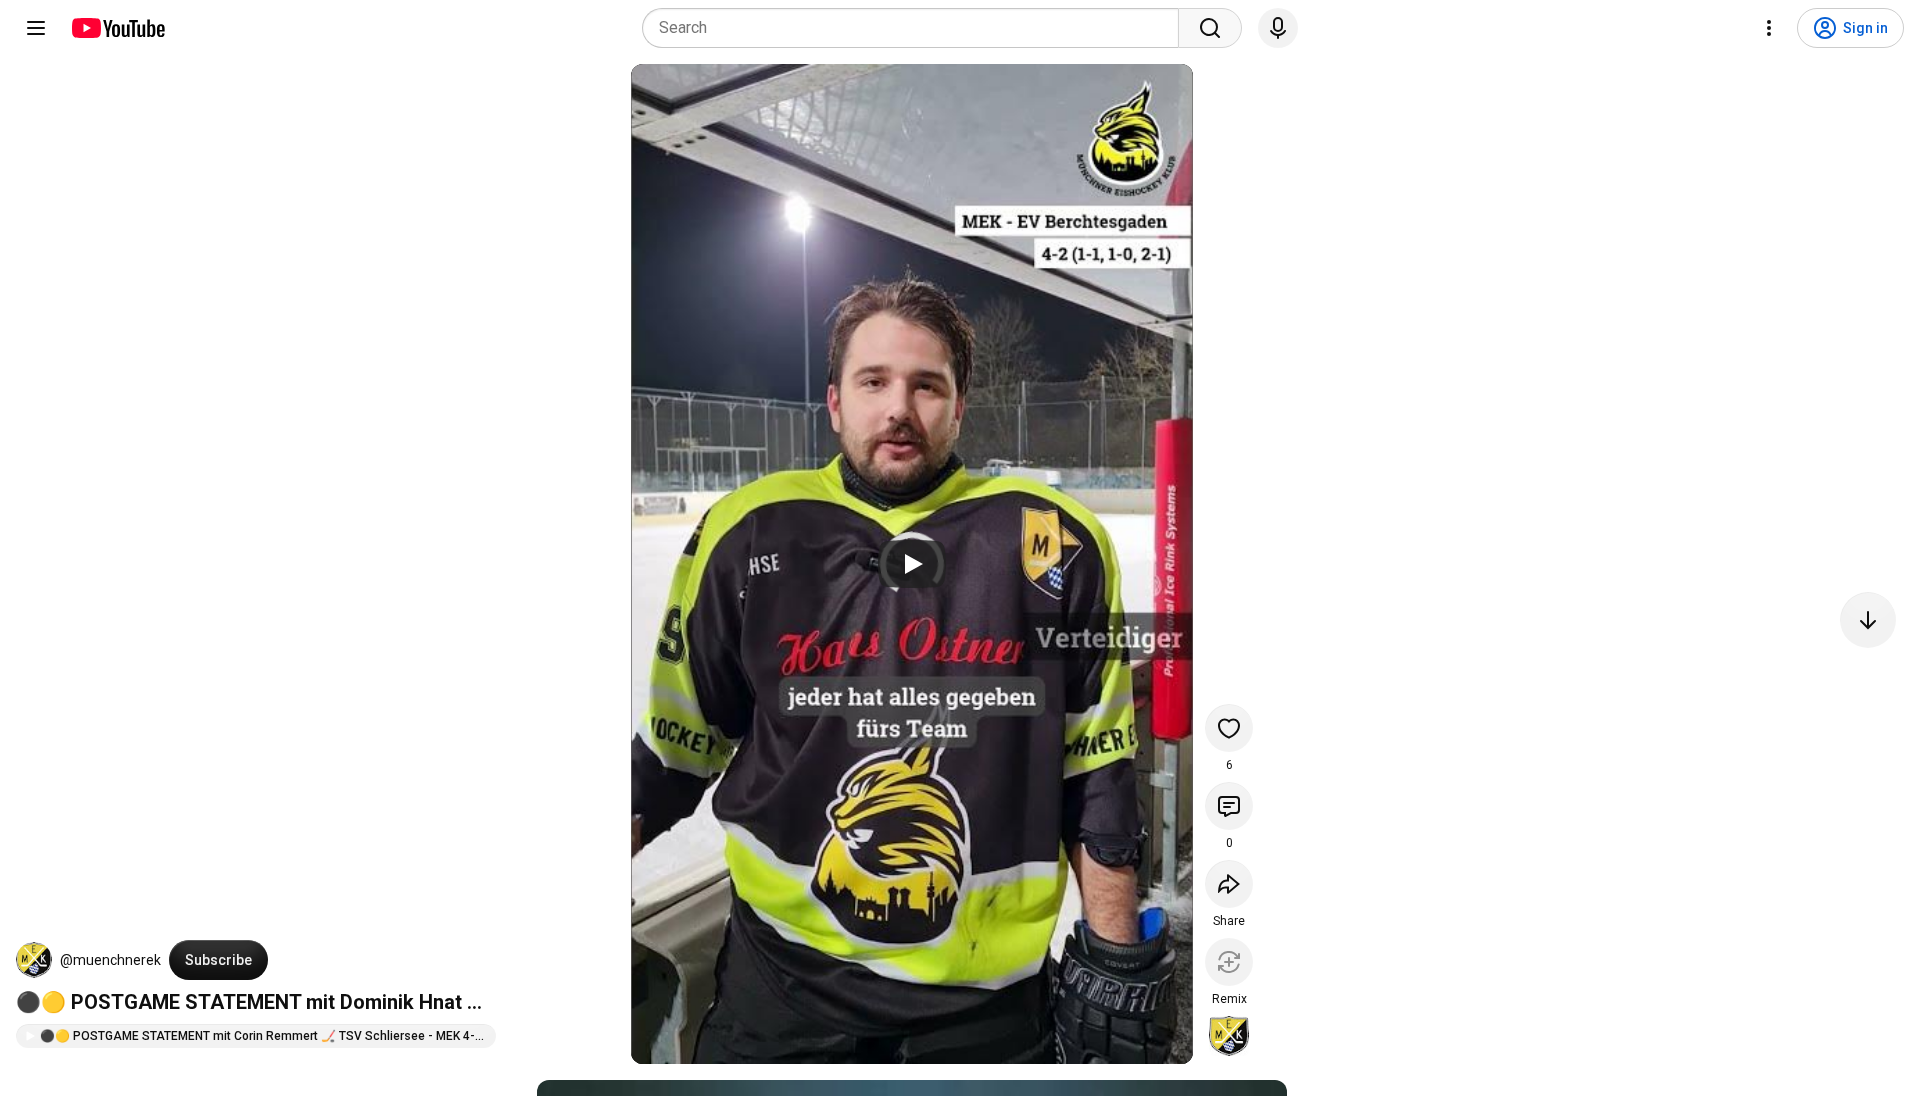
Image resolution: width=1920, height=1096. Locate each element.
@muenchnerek (110, 960)
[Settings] (1769, 28)
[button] (34, 960)
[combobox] (916, 28)
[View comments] (1229, 806)
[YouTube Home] (117, 28)
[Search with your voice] (1278, 28)
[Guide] (36, 28)
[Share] (1229, 884)
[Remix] (1229, 962)
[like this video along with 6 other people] (1229, 728)
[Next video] (1868, 620)
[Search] (1210, 28)
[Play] (912, 564)
